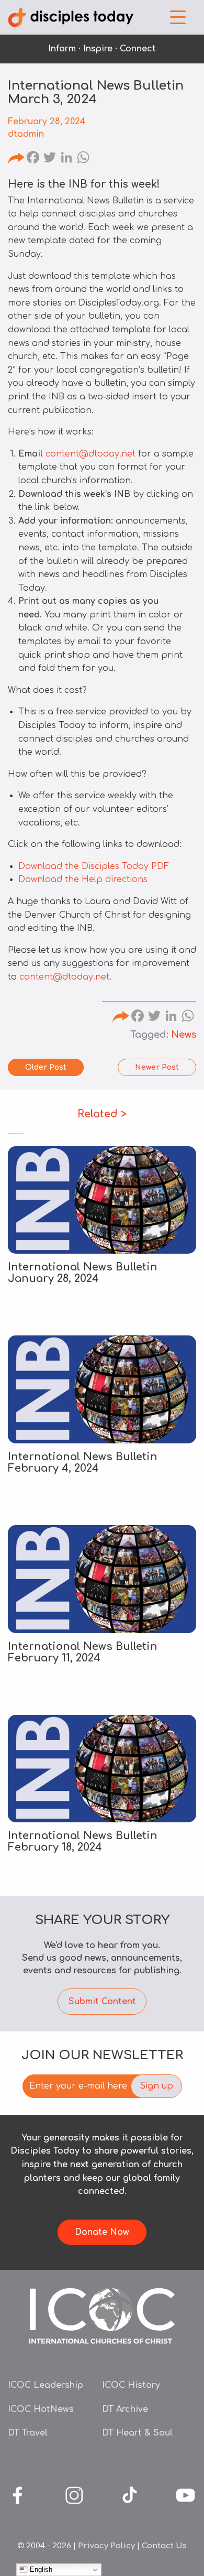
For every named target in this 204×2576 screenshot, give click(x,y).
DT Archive (125, 2409)
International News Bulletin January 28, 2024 (83, 1273)
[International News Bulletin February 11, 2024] (102, 1579)
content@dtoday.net (90, 454)
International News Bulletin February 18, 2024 (83, 1841)
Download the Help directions (83, 879)
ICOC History (131, 2385)
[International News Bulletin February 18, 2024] (102, 1769)
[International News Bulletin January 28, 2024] (102, 1200)
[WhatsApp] (83, 159)
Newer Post (157, 1067)
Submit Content (102, 2002)
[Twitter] (50, 159)
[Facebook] (33, 159)
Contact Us (164, 2546)
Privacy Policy (106, 2546)
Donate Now (102, 2232)
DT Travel (28, 2433)
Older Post (46, 1067)
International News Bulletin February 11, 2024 (83, 1652)
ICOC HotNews (41, 2409)
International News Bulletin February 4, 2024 (83, 1463)
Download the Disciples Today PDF (94, 866)
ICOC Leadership (46, 2385)
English (40, 2569)
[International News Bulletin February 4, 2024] (102, 1389)
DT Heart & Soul (137, 2433)
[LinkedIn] (66, 159)
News (184, 1035)
